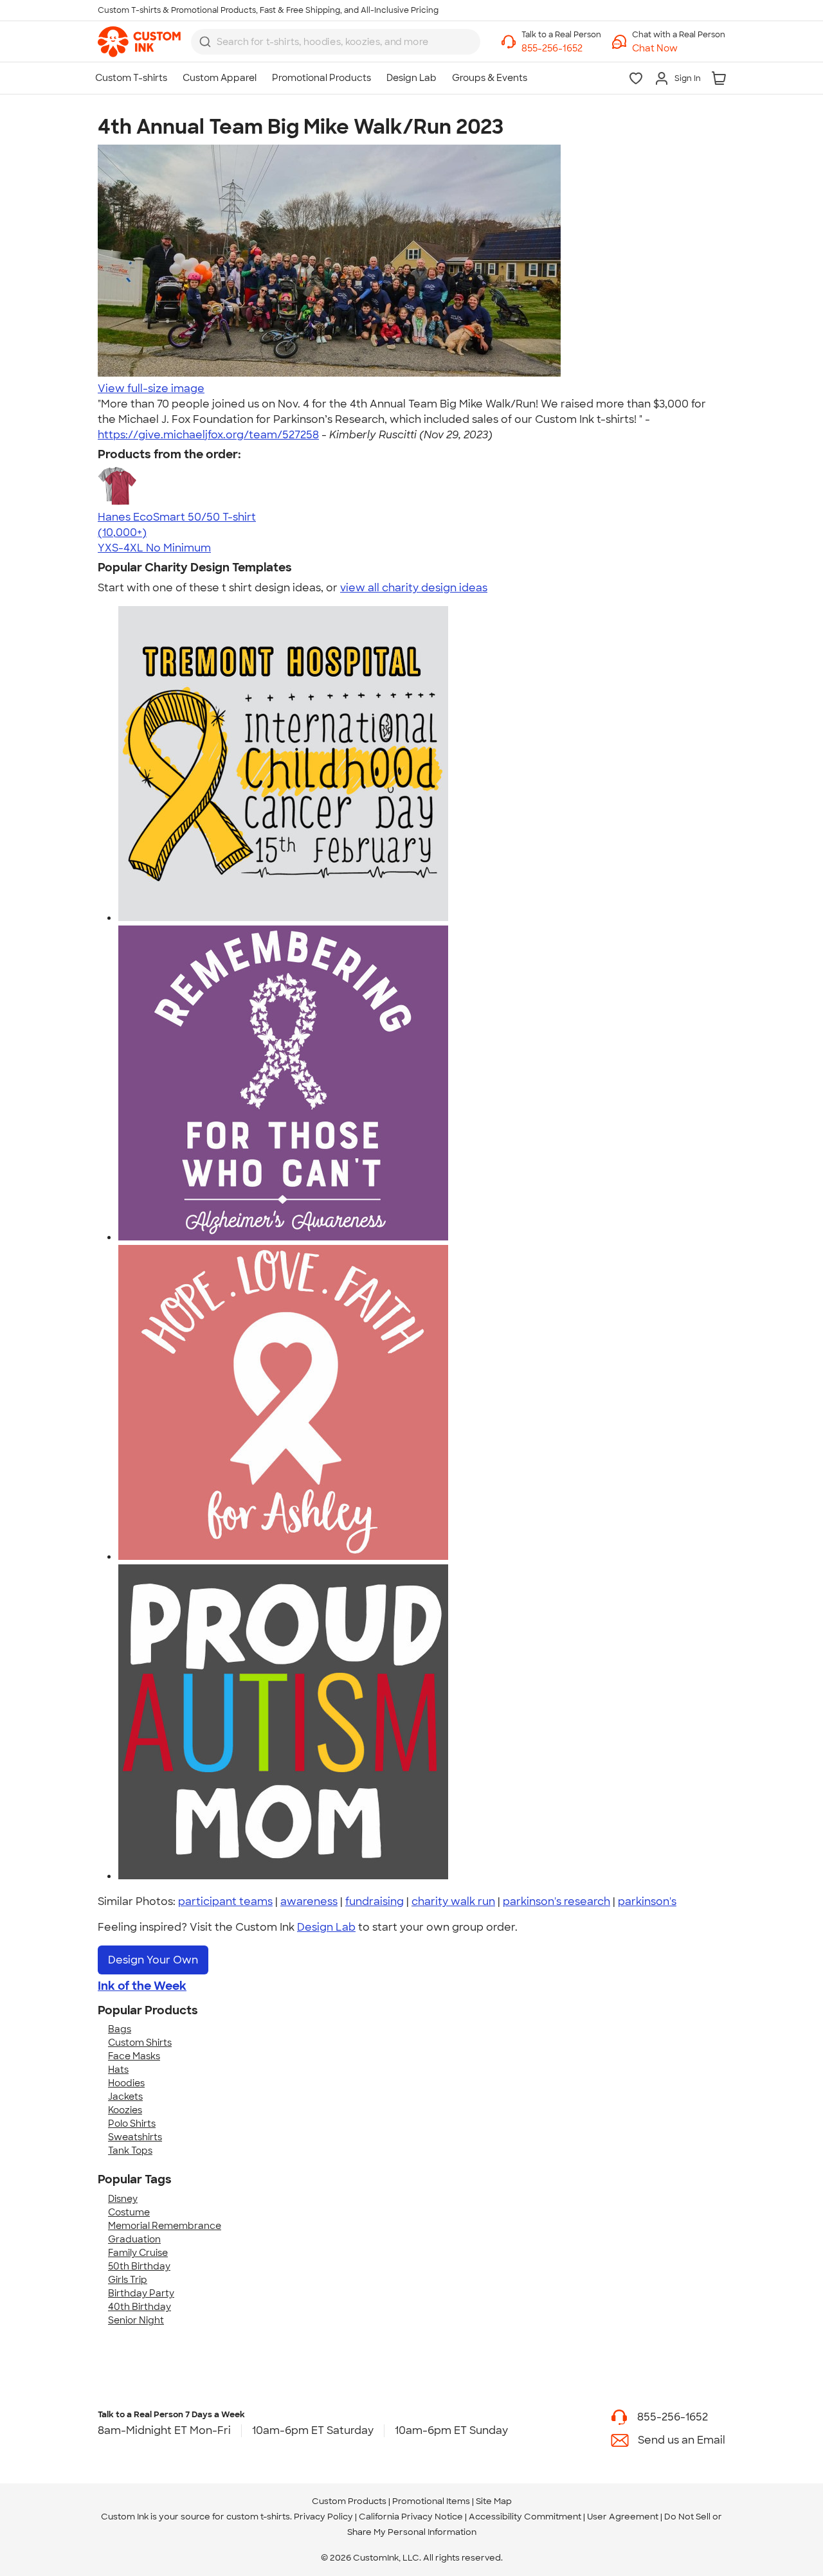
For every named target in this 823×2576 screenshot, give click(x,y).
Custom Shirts (140, 2043)
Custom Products (349, 2501)
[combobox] (336, 42)
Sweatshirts (135, 2137)
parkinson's (647, 1901)
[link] (139, 42)
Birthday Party (141, 2293)
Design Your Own (153, 1960)
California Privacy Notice (411, 2517)
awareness (309, 1901)
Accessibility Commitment (525, 2517)
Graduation (134, 2239)
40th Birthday (140, 2307)
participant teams (225, 1901)
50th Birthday (139, 2266)
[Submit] (205, 42)
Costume (129, 2212)
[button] (679, 49)
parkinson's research (556, 1901)
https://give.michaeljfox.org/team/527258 (208, 435)
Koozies (125, 2110)
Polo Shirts (132, 2124)
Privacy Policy (323, 2517)
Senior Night (136, 2320)
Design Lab (326, 1927)
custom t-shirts (258, 2517)
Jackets (125, 2097)
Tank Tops (130, 2151)
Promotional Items (431, 2501)
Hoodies (126, 2083)
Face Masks (134, 2056)
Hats (118, 2070)
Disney (123, 2199)
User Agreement (623, 2517)
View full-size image (151, 389)
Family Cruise (138, 2253)
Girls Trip (128, 2280)
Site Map (494, 2501)
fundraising (375, 1901)
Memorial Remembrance (165, 2226)
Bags (120, 2029)
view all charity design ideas (414, 588)
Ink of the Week (142, 1986)
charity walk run (453, 1901)
